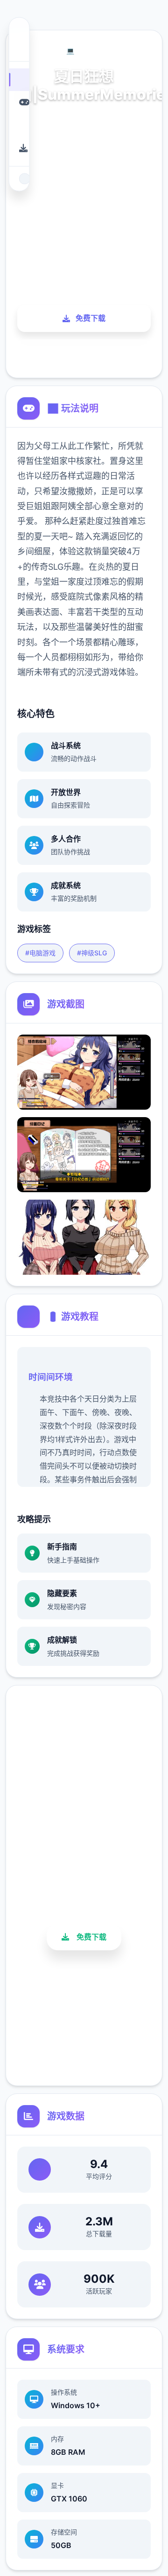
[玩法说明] (19, 102)
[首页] (19, 79)
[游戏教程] (19, 125)
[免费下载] (19, 148)
